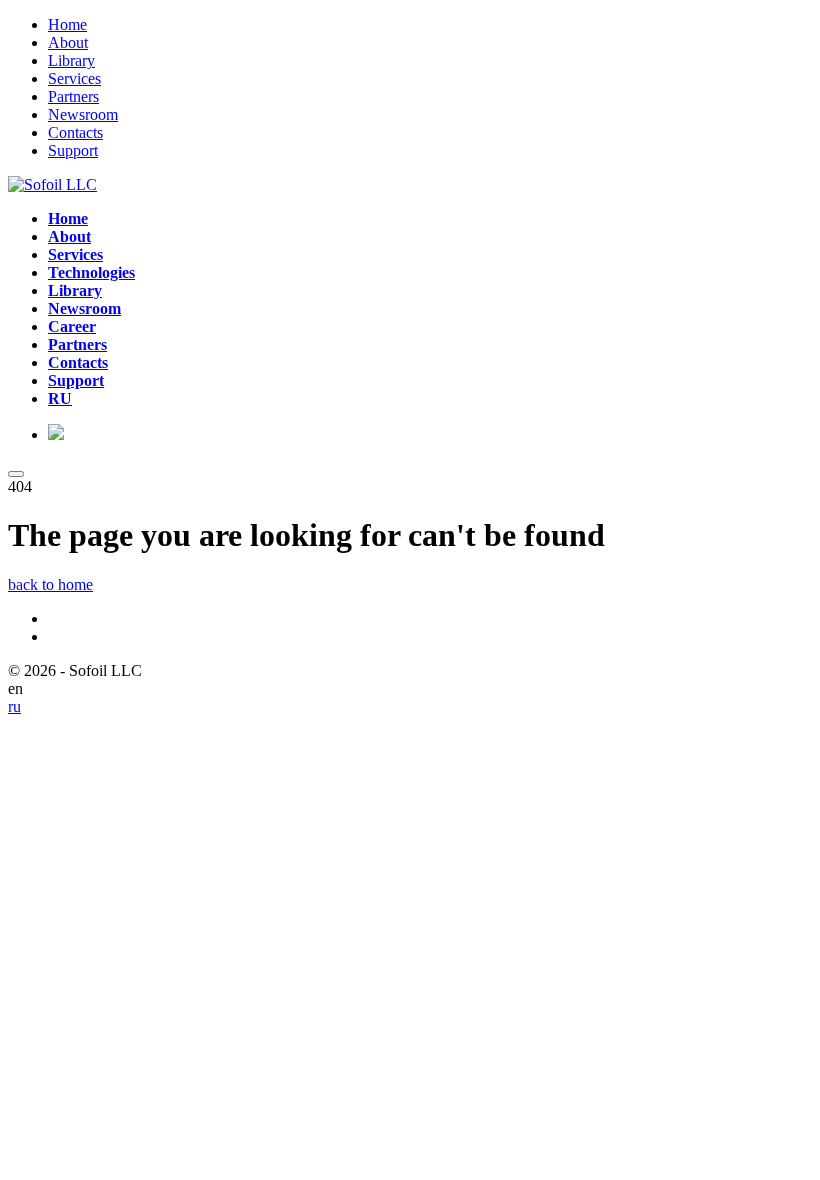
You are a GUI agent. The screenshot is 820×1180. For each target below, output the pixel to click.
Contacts (75, 132)
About (68, 42)
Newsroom (83, 114)
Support (73, 150)
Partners (73, 96)
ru (14, 706)
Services (74, 78)
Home (67, 24)
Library (71, 60)
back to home (50, 584)
